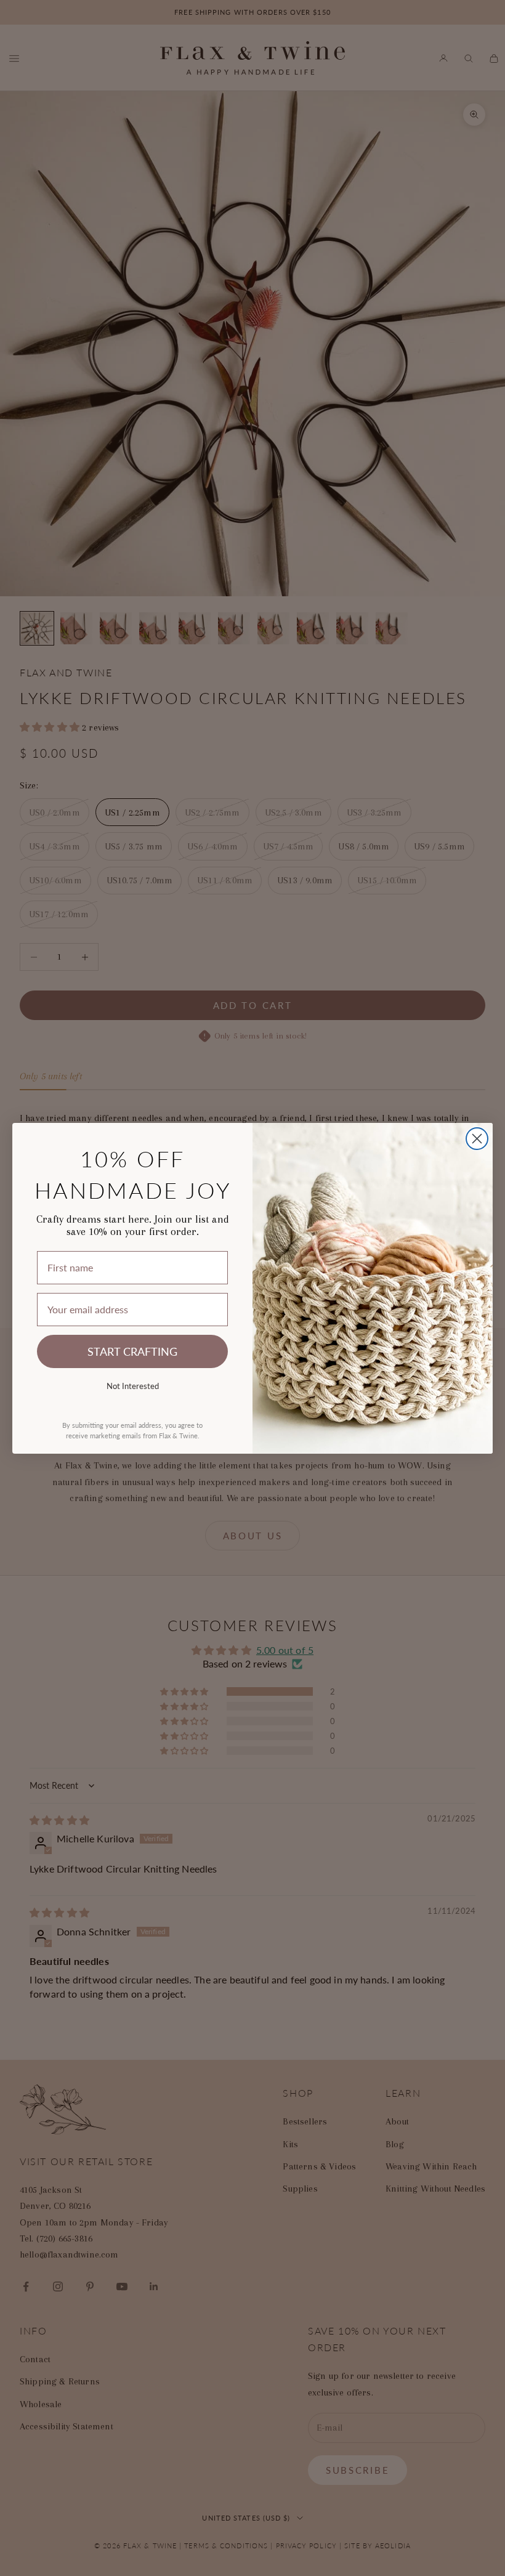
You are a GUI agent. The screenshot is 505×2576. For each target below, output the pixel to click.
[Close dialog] (477, 1139)
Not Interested (133, 1386)
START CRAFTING (132, 1351)
